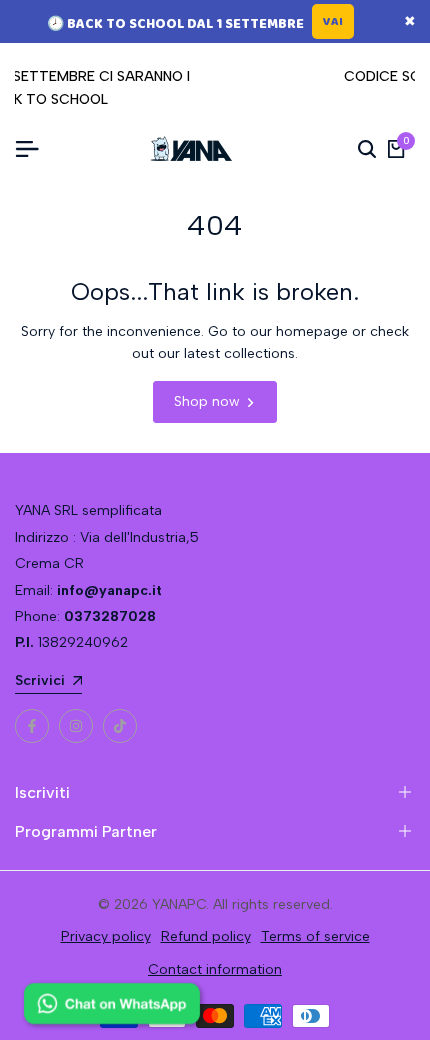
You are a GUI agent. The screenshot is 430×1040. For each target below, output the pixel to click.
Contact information (215, 969)
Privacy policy (106, 936)
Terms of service (315, 936)
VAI (333, 21)
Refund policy (206, 936)
